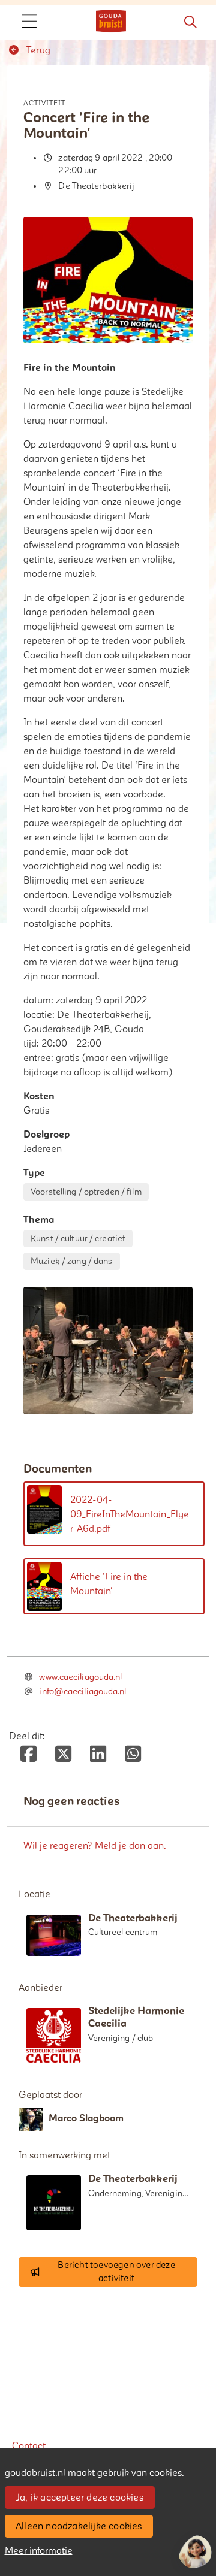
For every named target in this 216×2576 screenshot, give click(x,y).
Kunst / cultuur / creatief (78, 1239)
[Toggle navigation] (29, 22)
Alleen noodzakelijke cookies (79, 2526)
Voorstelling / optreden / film (86, 1192)
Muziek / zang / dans (71, 1261)
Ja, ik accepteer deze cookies (79, 2498)
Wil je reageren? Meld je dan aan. (95, 1846)
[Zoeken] (190, 22)
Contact (29, 2446)
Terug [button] (37, 50)
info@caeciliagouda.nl (82, 1691)
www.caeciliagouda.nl (80, 1677)
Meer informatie (39, 2551)
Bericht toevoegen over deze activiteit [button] (116, 2272)
